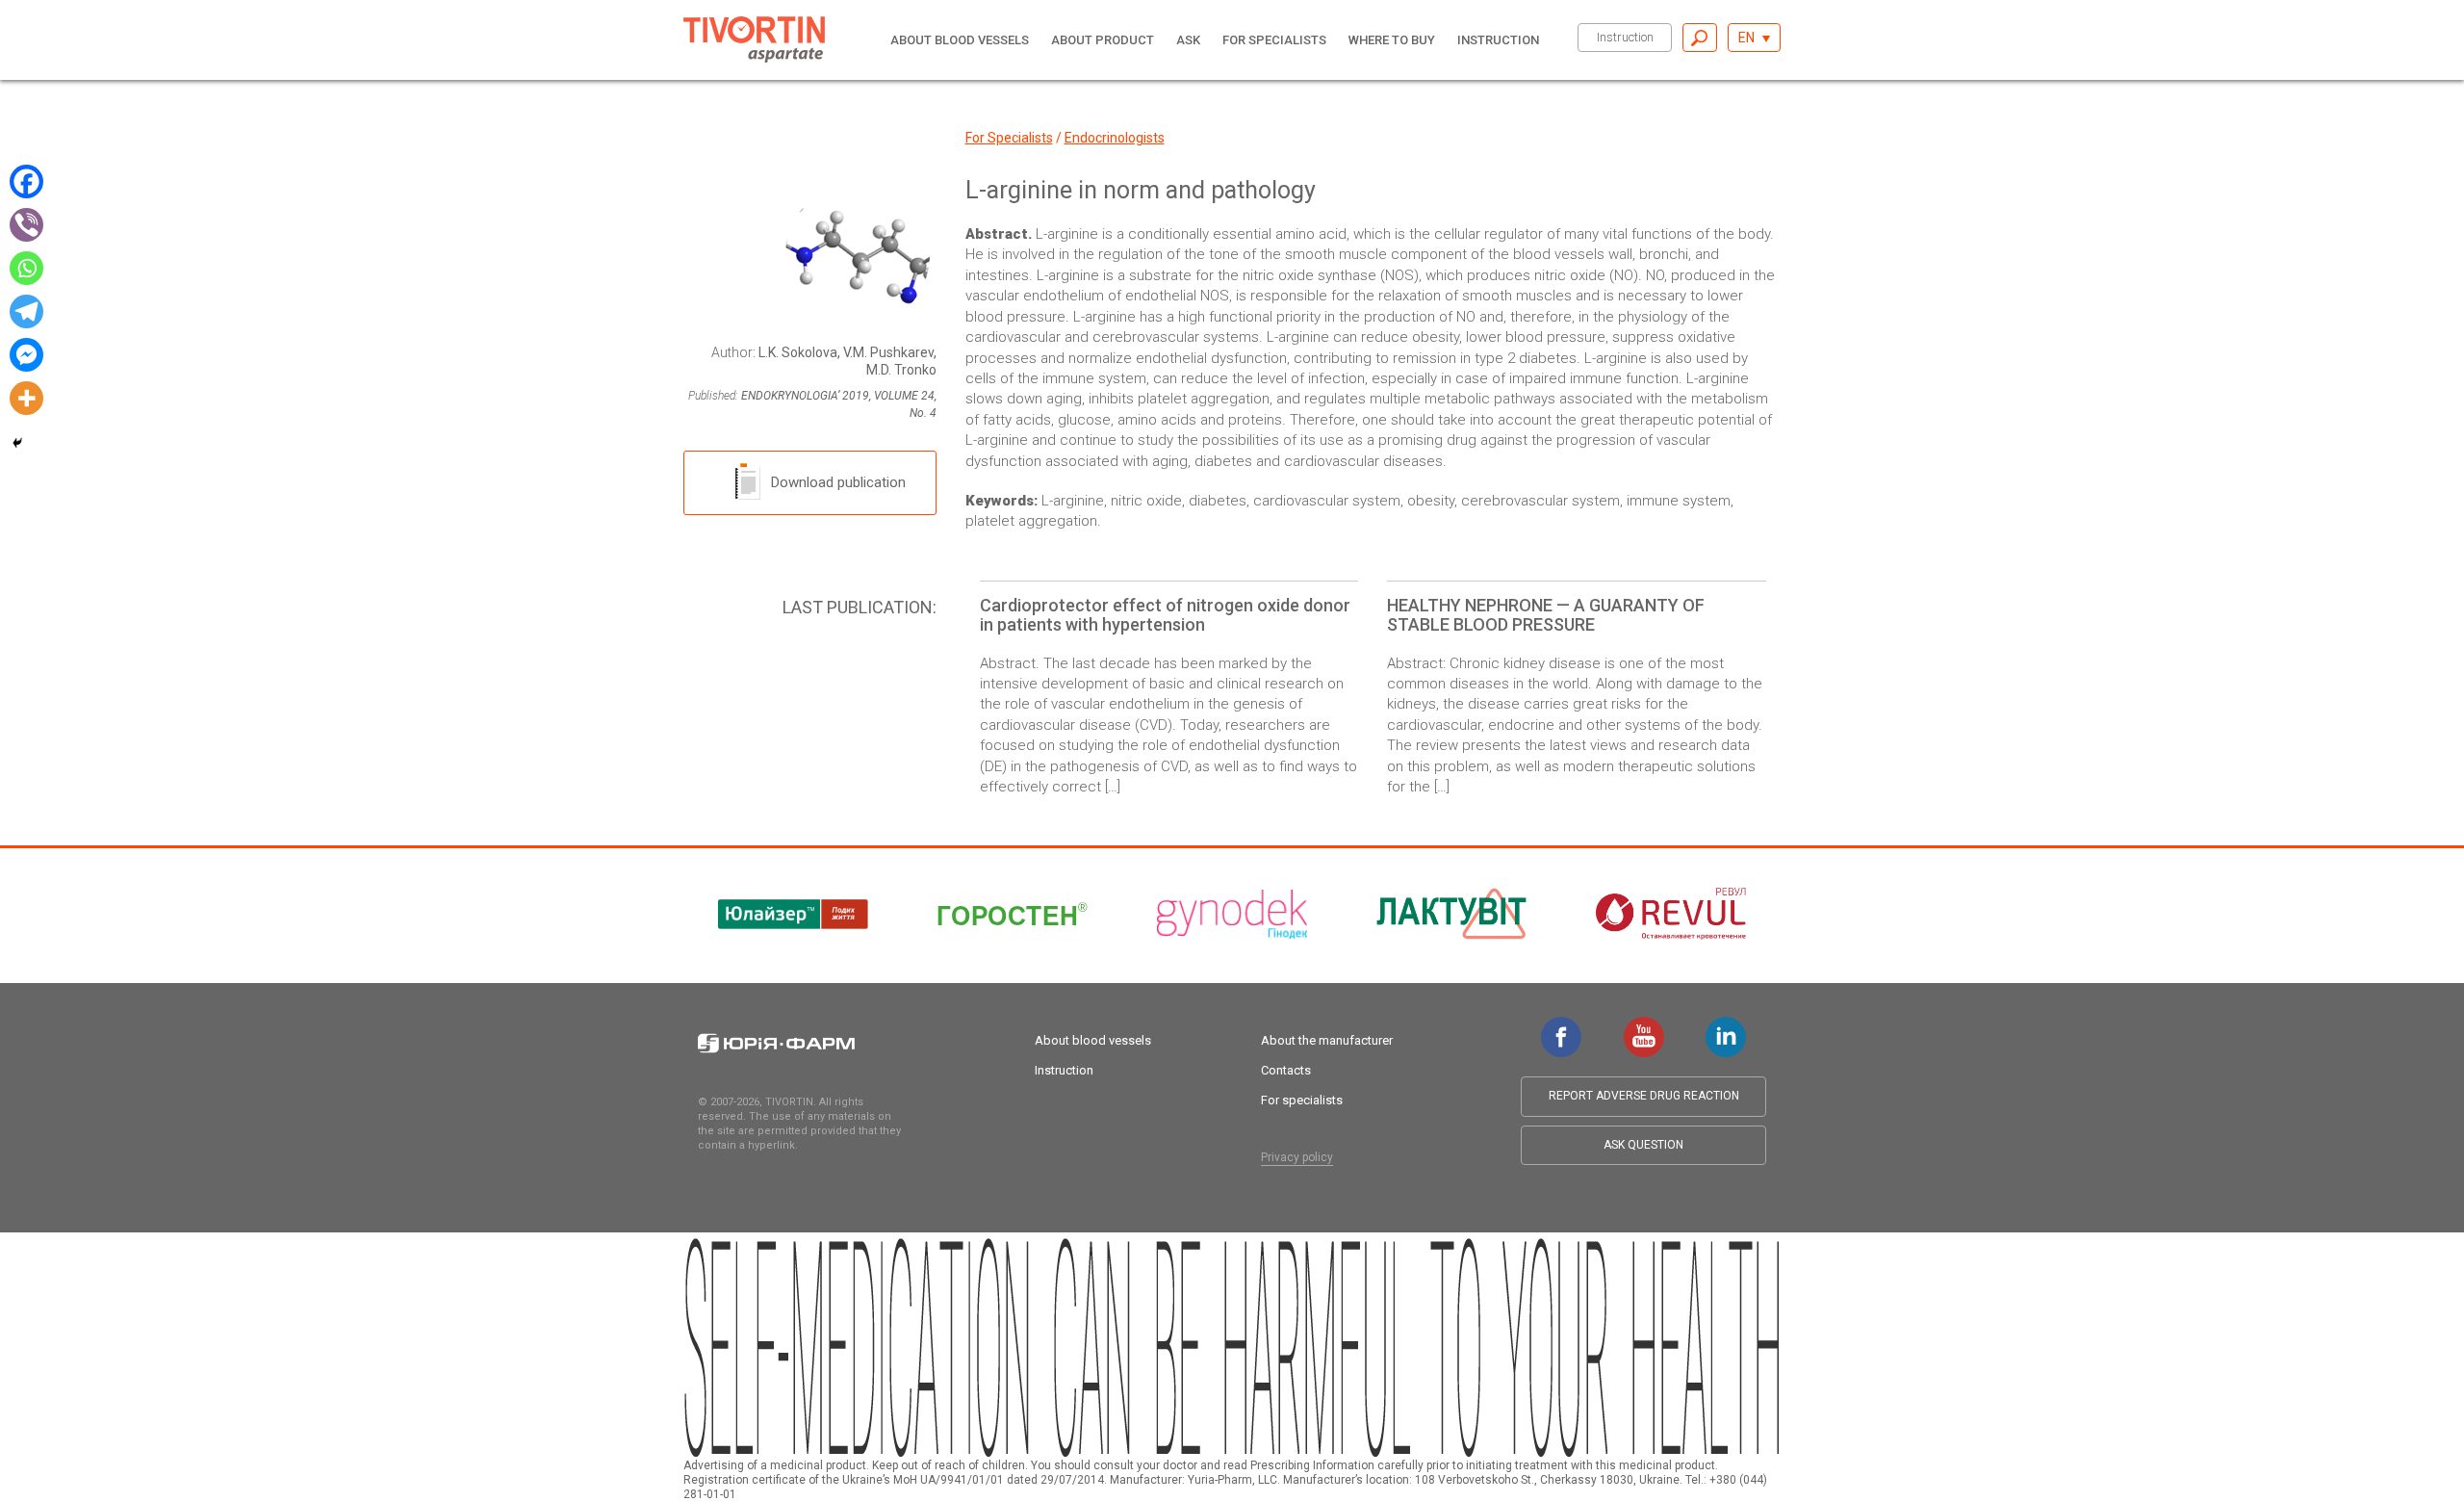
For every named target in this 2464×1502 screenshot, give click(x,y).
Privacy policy (1297, 1157)
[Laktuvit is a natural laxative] (1451, 914)
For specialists (1274, 40)
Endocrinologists (1115, 138)
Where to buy (1392, 40)
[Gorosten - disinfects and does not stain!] (1013, 914)
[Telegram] (26, 311)
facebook (1561, 1026)
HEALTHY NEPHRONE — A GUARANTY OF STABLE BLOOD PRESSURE (1546, 615)
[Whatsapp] (26, 268)
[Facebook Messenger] (26, 355)
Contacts (1286, 1070)
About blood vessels (960, 40)
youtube (1644, 1026)
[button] (1754, 38)
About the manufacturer (1327, 1040)
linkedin (1726, 1026)
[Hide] (17, 443)
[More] (26, 398)
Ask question (1643, 1145)
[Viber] (26, 225)
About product (1103, 40)
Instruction (1625, 37)
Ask (1188, 40)
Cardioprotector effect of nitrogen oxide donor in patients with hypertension (1165, 615)
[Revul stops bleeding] (1671, 914)
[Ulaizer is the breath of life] (793, 914)
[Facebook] (26, 181)
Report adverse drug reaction (1644, 1096)
